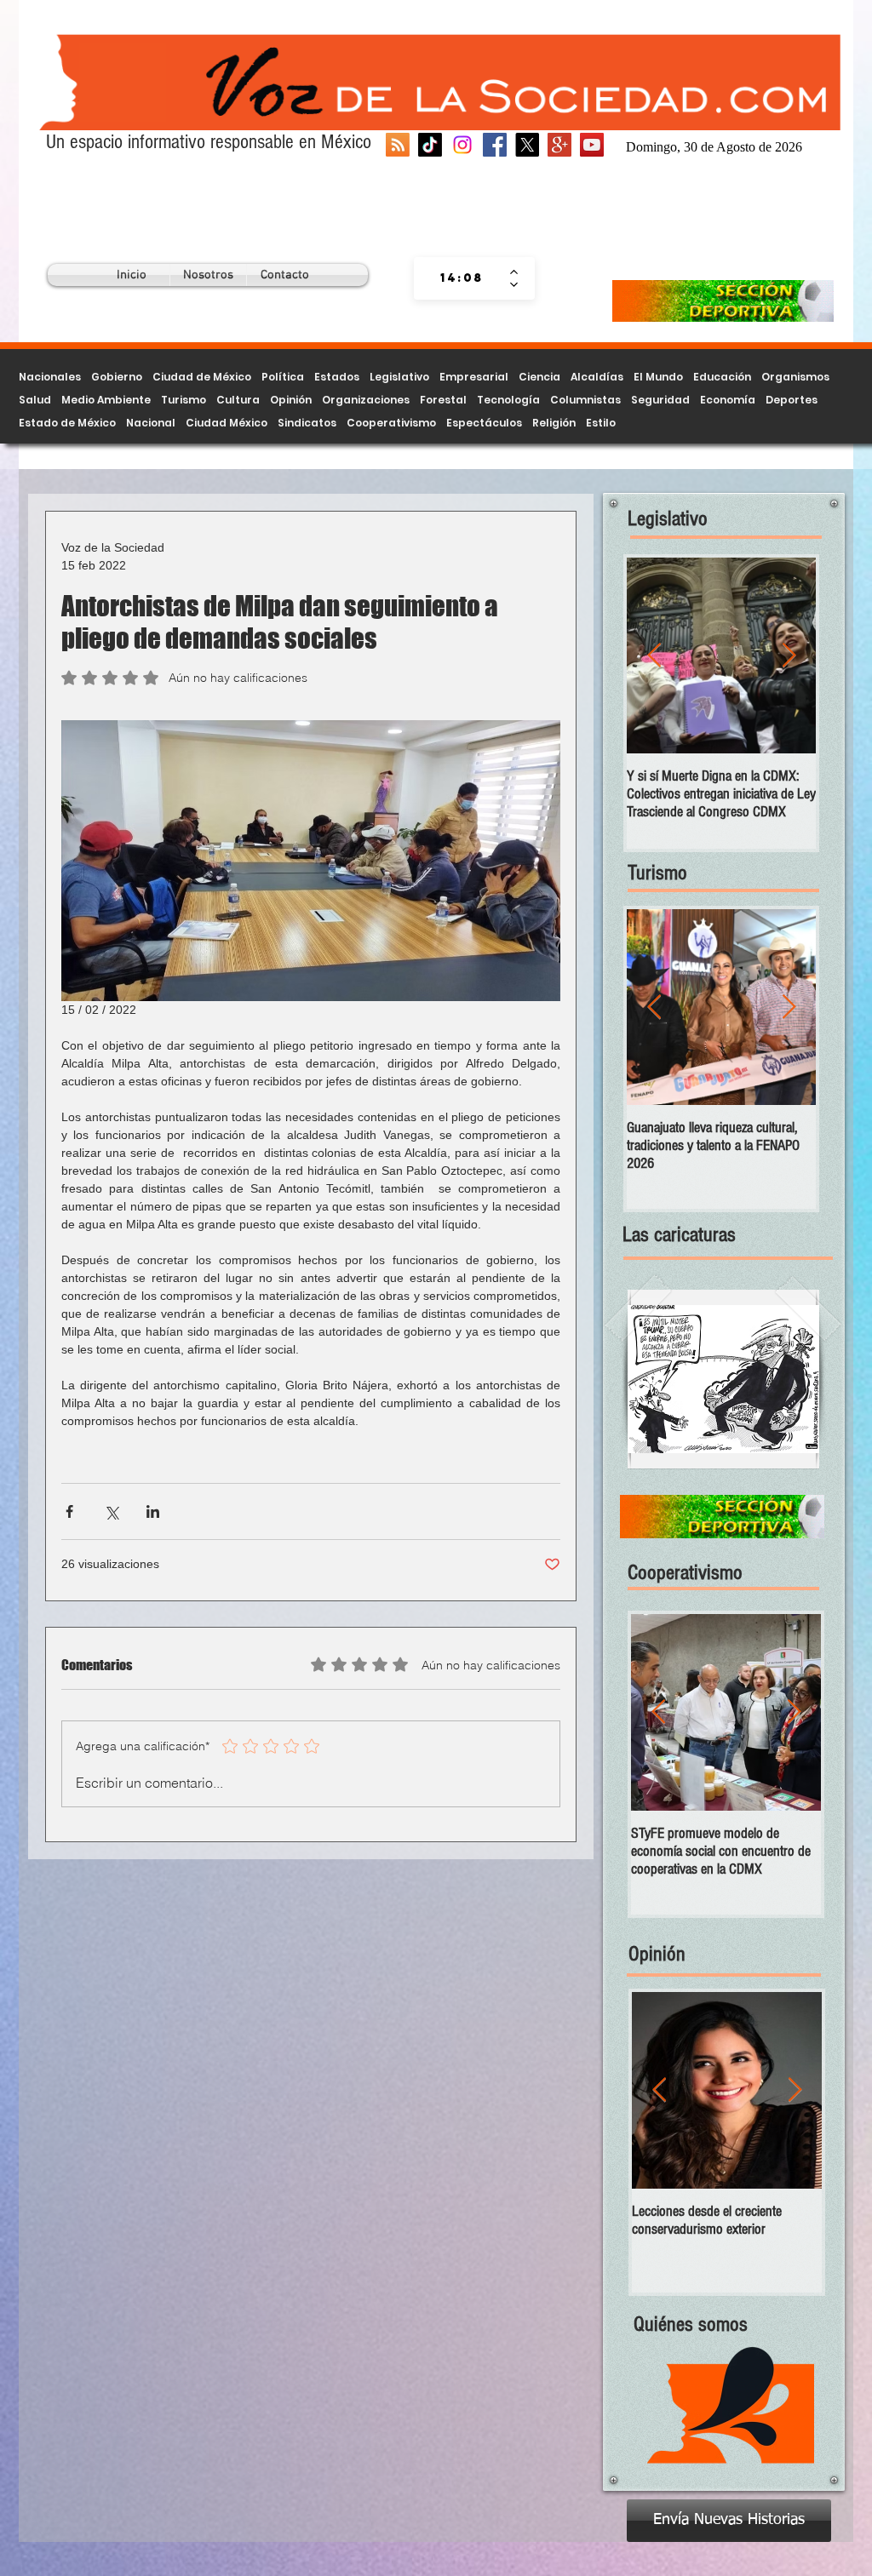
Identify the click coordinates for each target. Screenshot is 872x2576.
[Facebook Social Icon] (495, 145)
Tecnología (508, 400)
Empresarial (474, 377)
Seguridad (660, 400)
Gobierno (117, 377)
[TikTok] (430, 145)
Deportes (792, 400)
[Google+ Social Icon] (559, 145)
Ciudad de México (202, 377)
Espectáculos (484, 423)
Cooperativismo (391, 423)
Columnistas (585, 400)
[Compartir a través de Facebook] (69, 1511)
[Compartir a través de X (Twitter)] (111, 1511)
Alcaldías (597, 377)
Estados (337, 377)
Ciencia (539, 377)
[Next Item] (789, 656)
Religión (554, 423)
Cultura (238, 400)
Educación (722, 377)
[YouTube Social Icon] (592, 145)
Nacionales (50, 377)
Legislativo (399, 377)
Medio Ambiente (106, 400)
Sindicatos (307, 423)
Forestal (443, 400)
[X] (527, 145)
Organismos (795, 377)
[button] (723, 1379)
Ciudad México (227, 423)
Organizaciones (366, 400)
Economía (728, 400)
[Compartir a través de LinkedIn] (153, 1511)
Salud (35, 400)
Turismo (184, 400)
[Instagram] (462, 145)
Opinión (291, 400)
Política (283, 377)
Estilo (601, 423)
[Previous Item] (654, 656)
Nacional (151, 423)
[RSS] (398, 145)
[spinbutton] (462, 278)
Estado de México (67, 423)
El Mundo (658, 377)
